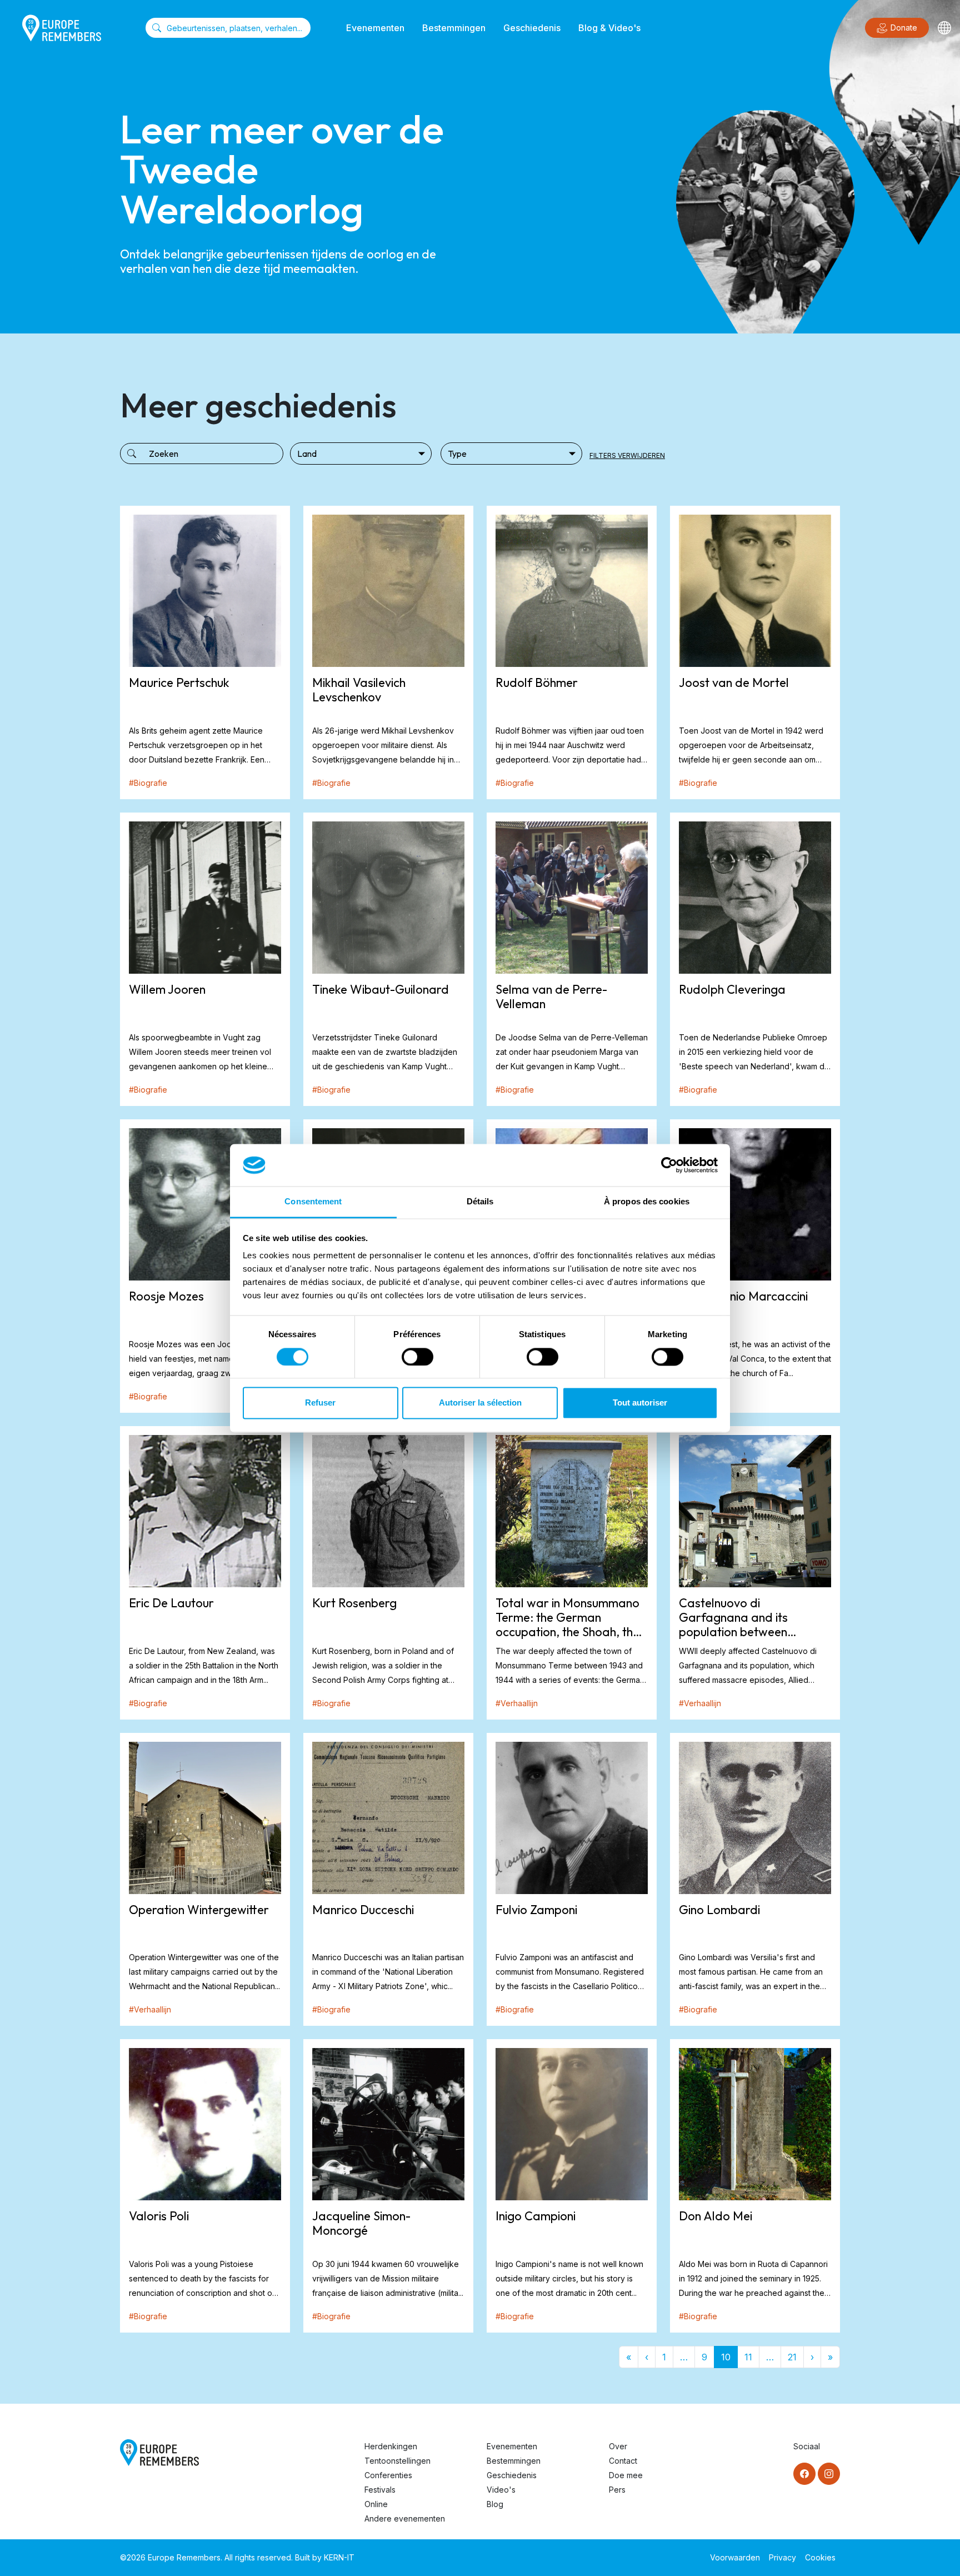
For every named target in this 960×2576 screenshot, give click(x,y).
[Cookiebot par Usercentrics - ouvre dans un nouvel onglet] (669, 1165)
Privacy (782, 2557)
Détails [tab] (480, 1202)
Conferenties (388, 2475)
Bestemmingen (454, 28)
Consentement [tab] (313, 1202)
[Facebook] (804, 2474)
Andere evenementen (405, 2518)
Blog (495, 2504)
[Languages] (944, 28)
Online (376, 2504)
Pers (617, 2490)
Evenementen (375, 28)
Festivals (380, 2490)
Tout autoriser (640, 1403)
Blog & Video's (609, 28)
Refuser (320, 1403)
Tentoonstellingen (397, 2461)
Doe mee (626, 2475)
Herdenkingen (391, 2446)
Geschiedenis (532, 28)
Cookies (820, 2557)
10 (726, 2357)
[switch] (417, 1357)
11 (748, 2357)
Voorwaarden (735, 2557)
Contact (623, 2461)
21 (792, 2357)
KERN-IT (339, 2557)
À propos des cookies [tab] (647, 1202)
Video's (501, 2490)
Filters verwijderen (627, 455)
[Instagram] (829, 2474)
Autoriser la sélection (480, 1403)
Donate (904, 28)
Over (618, 2446)
